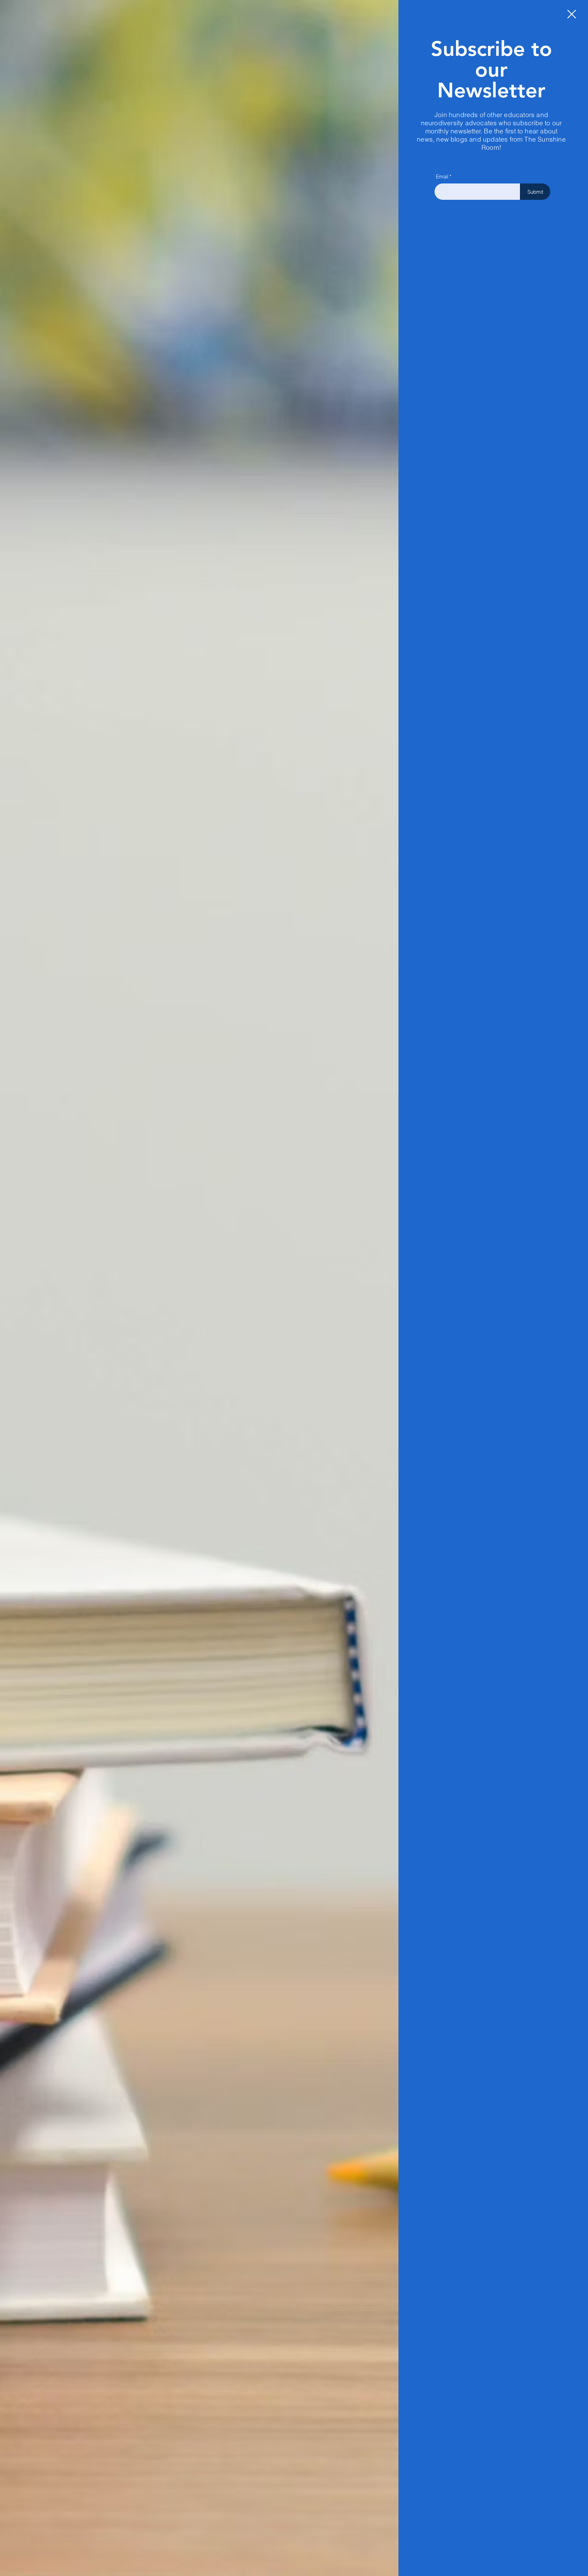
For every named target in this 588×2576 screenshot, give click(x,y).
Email (442, 176)
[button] (572, 14)
